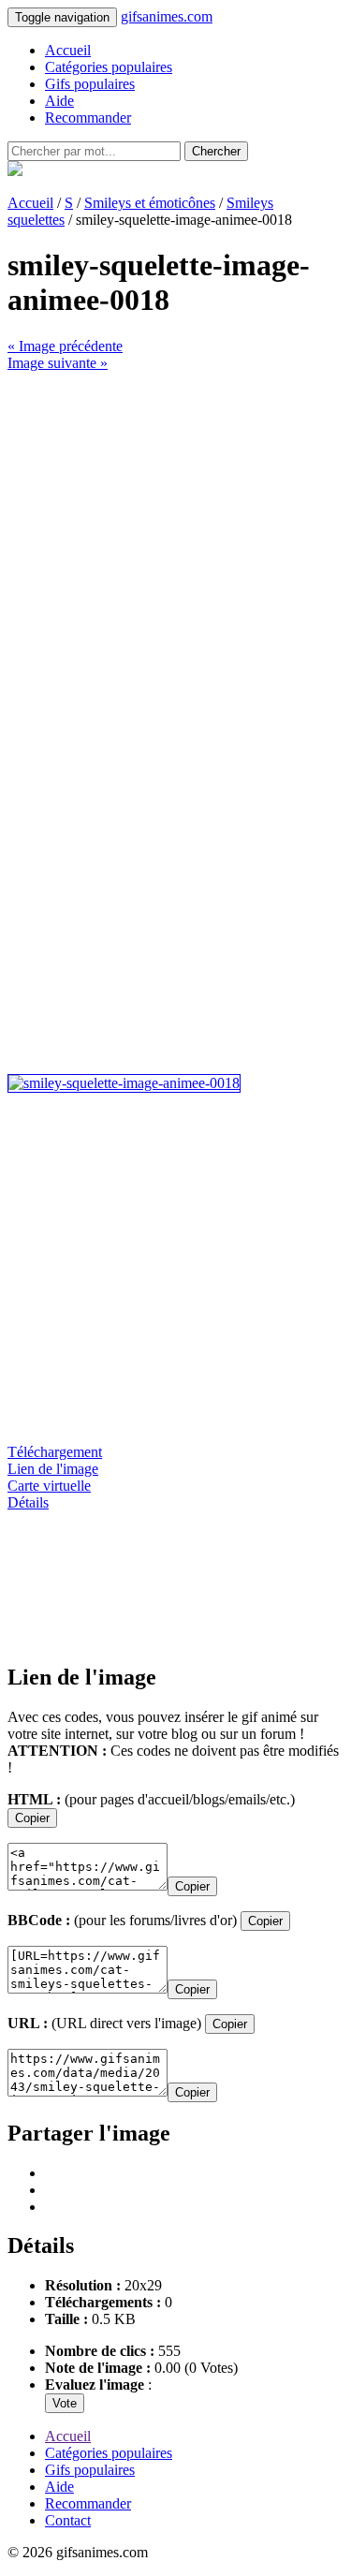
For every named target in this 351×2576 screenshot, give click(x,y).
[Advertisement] (175, 547)
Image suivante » (58, 363)
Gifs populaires (90, 84)
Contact (68, 2520)
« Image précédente (65, 346)
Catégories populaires (109, 67)
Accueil (68, 50)
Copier (32, 1818)
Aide (59, 101)
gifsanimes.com (167, 16)
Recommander (88, 118)
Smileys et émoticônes (150, 203)
